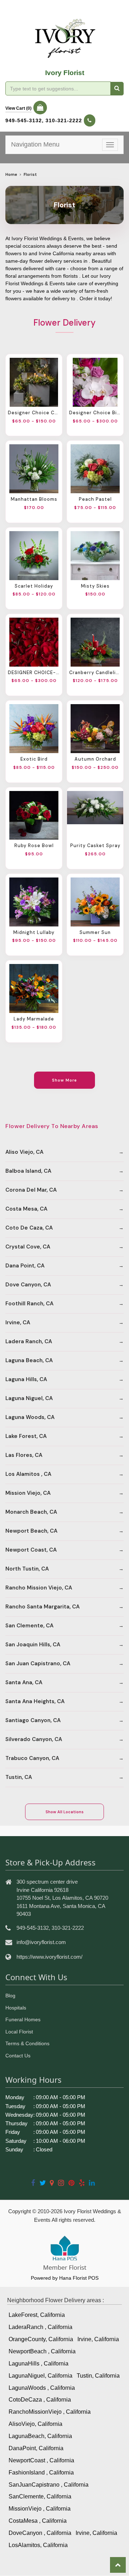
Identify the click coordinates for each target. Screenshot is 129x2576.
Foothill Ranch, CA (29, 1304)
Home (11, 175)
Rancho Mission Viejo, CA (39, 1588)
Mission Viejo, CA (28, 1493)
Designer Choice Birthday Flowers (95, 413)
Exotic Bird (34, 759)
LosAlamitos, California (38, 2545)
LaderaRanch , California (40, 2327)
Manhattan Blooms (34, 499)
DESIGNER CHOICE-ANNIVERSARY (34, 673)
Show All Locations (64, 1812)
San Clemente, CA (29, 1626)
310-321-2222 (64, 120)
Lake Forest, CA (26, 1436)
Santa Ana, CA (24, 1682)
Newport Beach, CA (31, 1531)
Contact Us (18, 2056)
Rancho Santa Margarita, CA (42, 1607)
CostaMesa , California (38, 2521)
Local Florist (19, 2032)
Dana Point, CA (25, 1266)
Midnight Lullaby (34, 933)
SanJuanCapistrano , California (49, 2485)
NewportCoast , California (41, 2460)
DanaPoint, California (36, 2448)
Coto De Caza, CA (29, 1228)
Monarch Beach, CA (31, 1512)
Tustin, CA (19, 1777)
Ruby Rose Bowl (34, 846)
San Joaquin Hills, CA (33, 1645)
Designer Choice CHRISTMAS (34, 413)
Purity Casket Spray (95, 846)
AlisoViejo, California (35, 2424)
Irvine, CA (18, 1322)
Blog (10, 1996)
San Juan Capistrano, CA (38, 1663)
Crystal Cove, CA (28, 1247)
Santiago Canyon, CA (33, 1720)
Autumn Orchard (95, 759)
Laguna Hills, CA (26, 1379)
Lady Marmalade (34, 1019)
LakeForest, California (37, 2315)
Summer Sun (95, 933)
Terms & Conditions (27, 2043)
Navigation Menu (35, 144)
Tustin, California (98, 2376)
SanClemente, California (40, 2496)
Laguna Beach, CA (29, 1360)
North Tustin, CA (27, 1569)
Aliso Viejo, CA (24, 1152)
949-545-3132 (24, 120)
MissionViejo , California (40, 2509)
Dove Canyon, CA (28, 1285)
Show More (65, 1080)
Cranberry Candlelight (95, 673)
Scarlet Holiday (34, 586)
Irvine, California (98, 2339)
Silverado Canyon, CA (34, 1739)
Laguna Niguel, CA (29, 1398)
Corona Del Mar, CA (31, 1190)
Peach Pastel (95, 499)
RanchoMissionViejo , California (50, 2412)
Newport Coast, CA (31, 1550)
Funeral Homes (23, 2019)
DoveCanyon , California (40, 2533)
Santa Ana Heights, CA (35, 1701)
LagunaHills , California (39, 2364)
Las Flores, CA (24, 1455)
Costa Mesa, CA (26, 1209)
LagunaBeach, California (40, 2436)
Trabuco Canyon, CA (32, 1758)
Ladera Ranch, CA (29, 1341)
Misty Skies (95, 586)
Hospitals (16, 2008)
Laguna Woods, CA (30, 1417)
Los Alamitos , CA (28, 1474)
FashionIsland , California (41, 2473)
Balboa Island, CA (28, 1171)
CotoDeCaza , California (40, 2400)
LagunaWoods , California (42, 2388)
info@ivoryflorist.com (41, 1942)
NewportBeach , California (42, 2351)
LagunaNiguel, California (40, 2376)
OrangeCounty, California (41, 2339)
